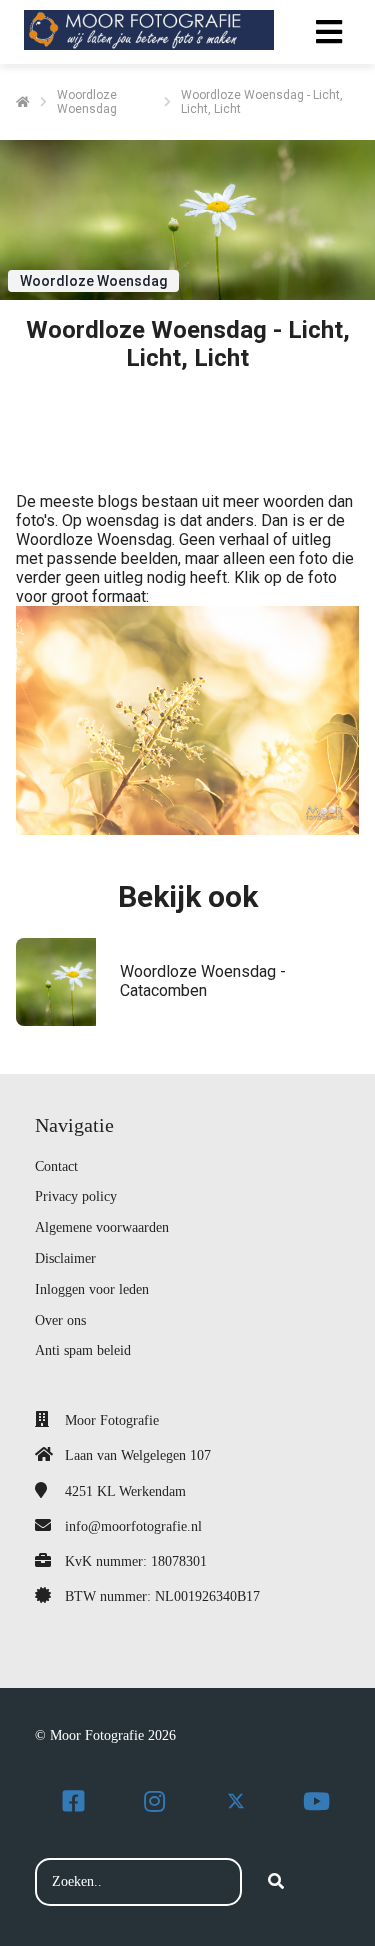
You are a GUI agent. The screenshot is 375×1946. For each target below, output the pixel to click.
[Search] (276, 1882)
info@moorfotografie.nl (133, 1526)
